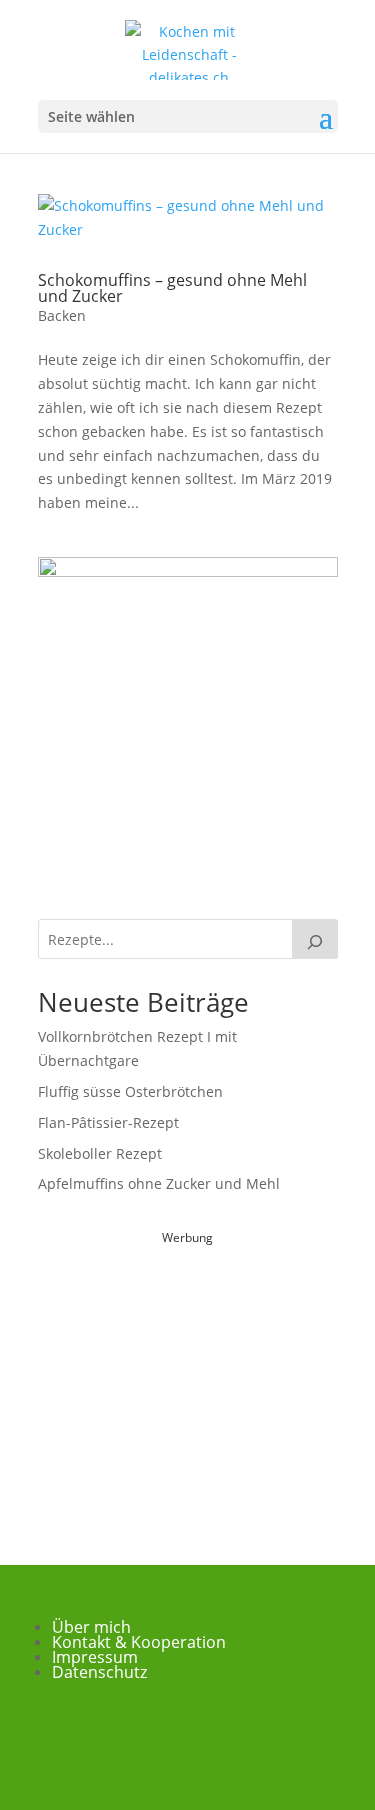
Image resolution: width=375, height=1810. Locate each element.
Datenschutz (99, 1672)
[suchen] (315, 939)
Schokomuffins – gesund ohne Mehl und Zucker (172, 288)
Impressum (95, 1657)
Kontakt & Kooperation (139, 1642)
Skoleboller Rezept (100, 1153)
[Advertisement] (188, 1375)
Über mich (91, 1627)
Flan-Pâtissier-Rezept (108, 1122)
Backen (62, 315)
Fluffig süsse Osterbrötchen (130, 1091)
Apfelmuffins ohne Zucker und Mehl (159, 1183)
